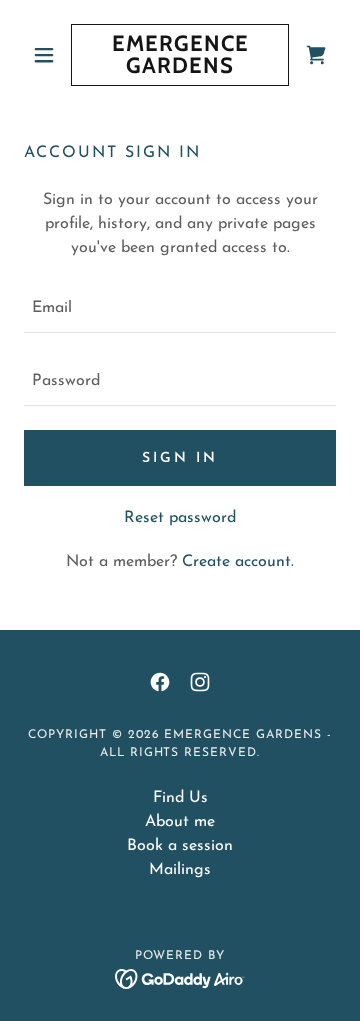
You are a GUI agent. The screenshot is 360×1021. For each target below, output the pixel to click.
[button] (47, 55)
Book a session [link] (180, 846)
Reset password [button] (180, 518)
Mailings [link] (180, 870)
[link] (180, 55)
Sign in (180, 458)
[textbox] (180, 308)
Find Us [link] (180, 798)
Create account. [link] (238, 562)
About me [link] (180, 822)
